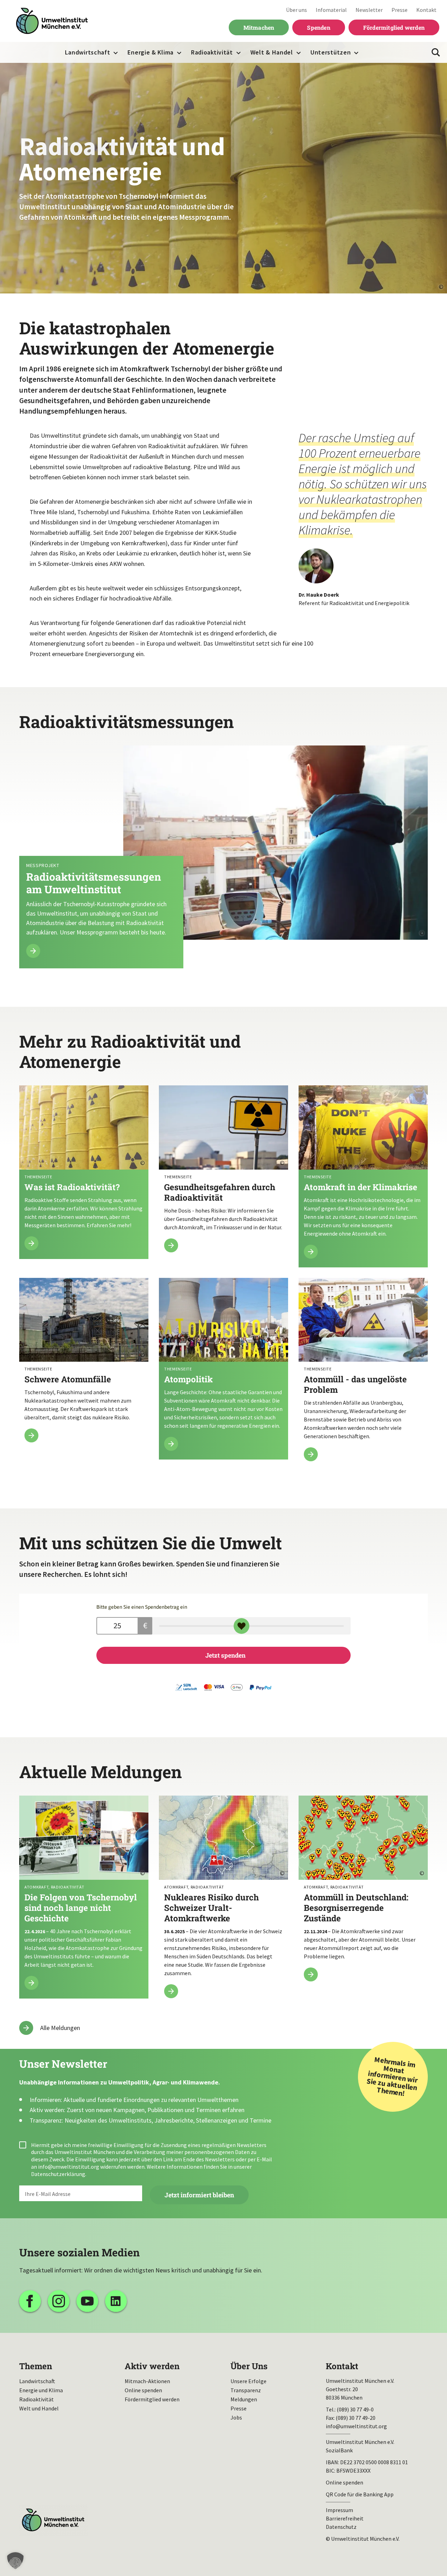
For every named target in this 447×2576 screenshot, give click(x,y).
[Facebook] (30, 2301)
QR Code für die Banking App (360, 2494)
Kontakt (426, 10)
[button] (15, 2561)
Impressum (339, 2510)
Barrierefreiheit (345, 2518)
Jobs (236, 2417)
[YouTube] (87, 2301)
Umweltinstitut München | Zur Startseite (52, 21)
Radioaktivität (212, 52)
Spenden (318, 27)
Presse (400, 10)
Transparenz (246, 2390)
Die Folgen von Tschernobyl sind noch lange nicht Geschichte (84, 1897)
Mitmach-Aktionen (147, 2381)
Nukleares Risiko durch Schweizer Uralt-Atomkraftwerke (223, 1901)
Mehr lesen (223, 857)
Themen (36, 2366)
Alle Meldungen (60, 2028)
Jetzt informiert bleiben (199, 2195)
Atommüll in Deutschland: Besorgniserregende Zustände (363, 1893)
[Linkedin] (116, 2301)
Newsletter (369, 10)
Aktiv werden (152, 2366)
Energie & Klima (151, 52)
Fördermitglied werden (394, 27)
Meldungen (244, 2399)
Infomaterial (331, 10)
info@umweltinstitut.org (69, 2167)
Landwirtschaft (88, 52)
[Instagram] (59, 2301)
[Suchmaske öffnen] (436, 52)
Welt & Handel (272, 52)
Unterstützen (331, 52)
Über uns (296, 10)
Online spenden (143, 2390)
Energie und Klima (41, 2390)
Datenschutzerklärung (58, 2174)
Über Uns (249, 2366)
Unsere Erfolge (248, 2381)
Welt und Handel (39, 2408)
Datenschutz (341, 2527)
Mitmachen (259, 27)
